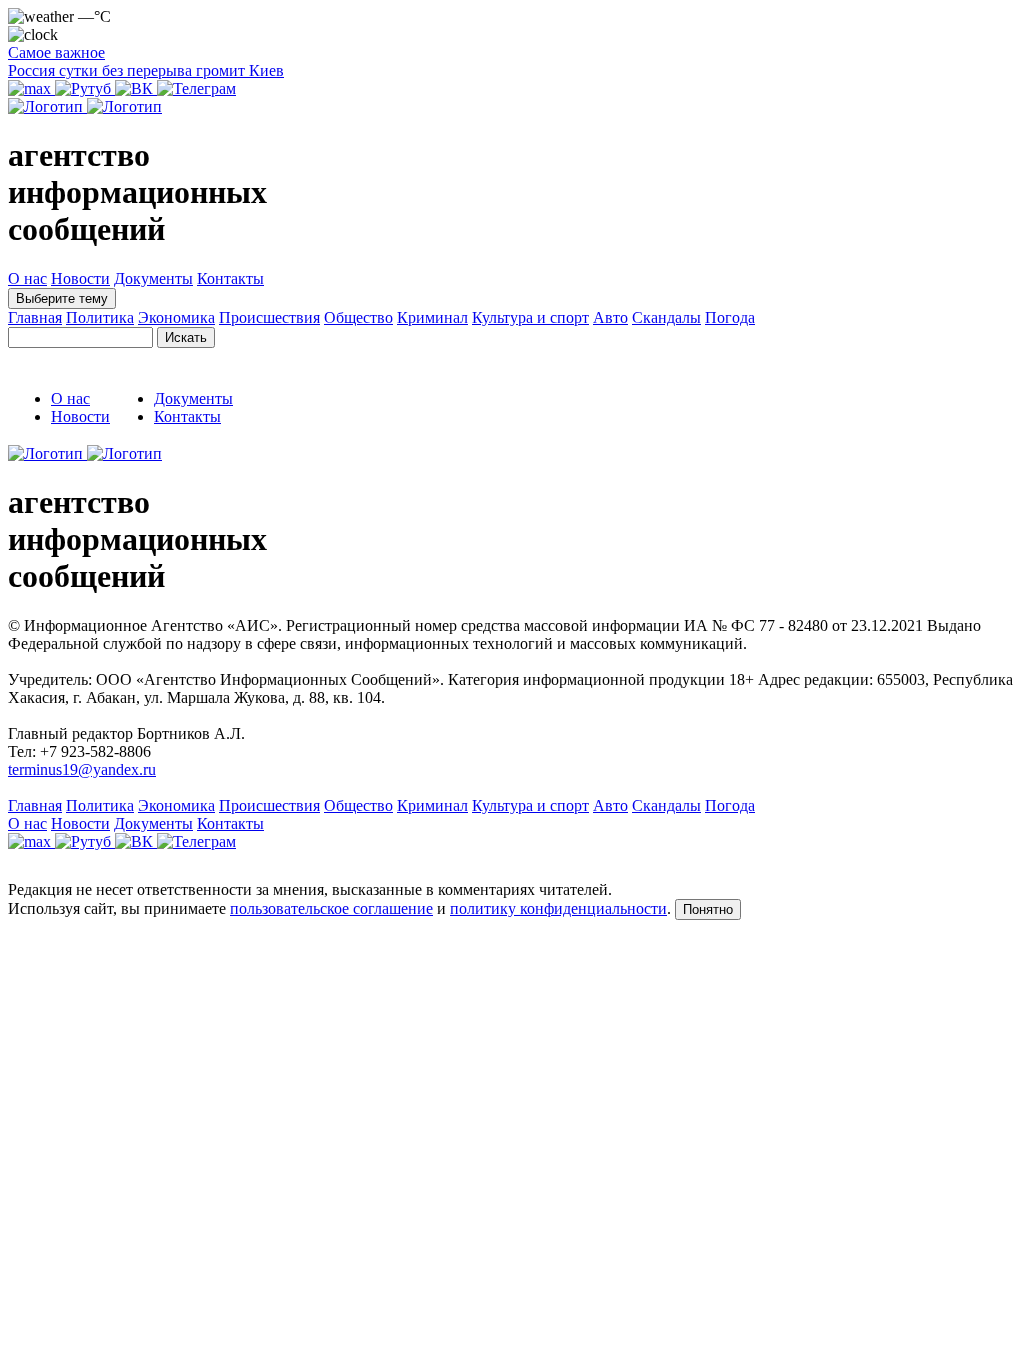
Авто (610, 317)
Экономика (176, 317)
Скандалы (666, 317)
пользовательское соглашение (331, 908)
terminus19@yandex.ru (82, 769)
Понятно (708, 909)
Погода (730, 317)
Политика (100, 317)
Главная (35, 317)
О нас (27, 278)
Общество (358, 317)
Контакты (230, 278)
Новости (80, 278)
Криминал (432, 317)
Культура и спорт (530, 317)
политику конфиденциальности (558, 908)
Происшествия (269, 317)
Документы (153, 278)
